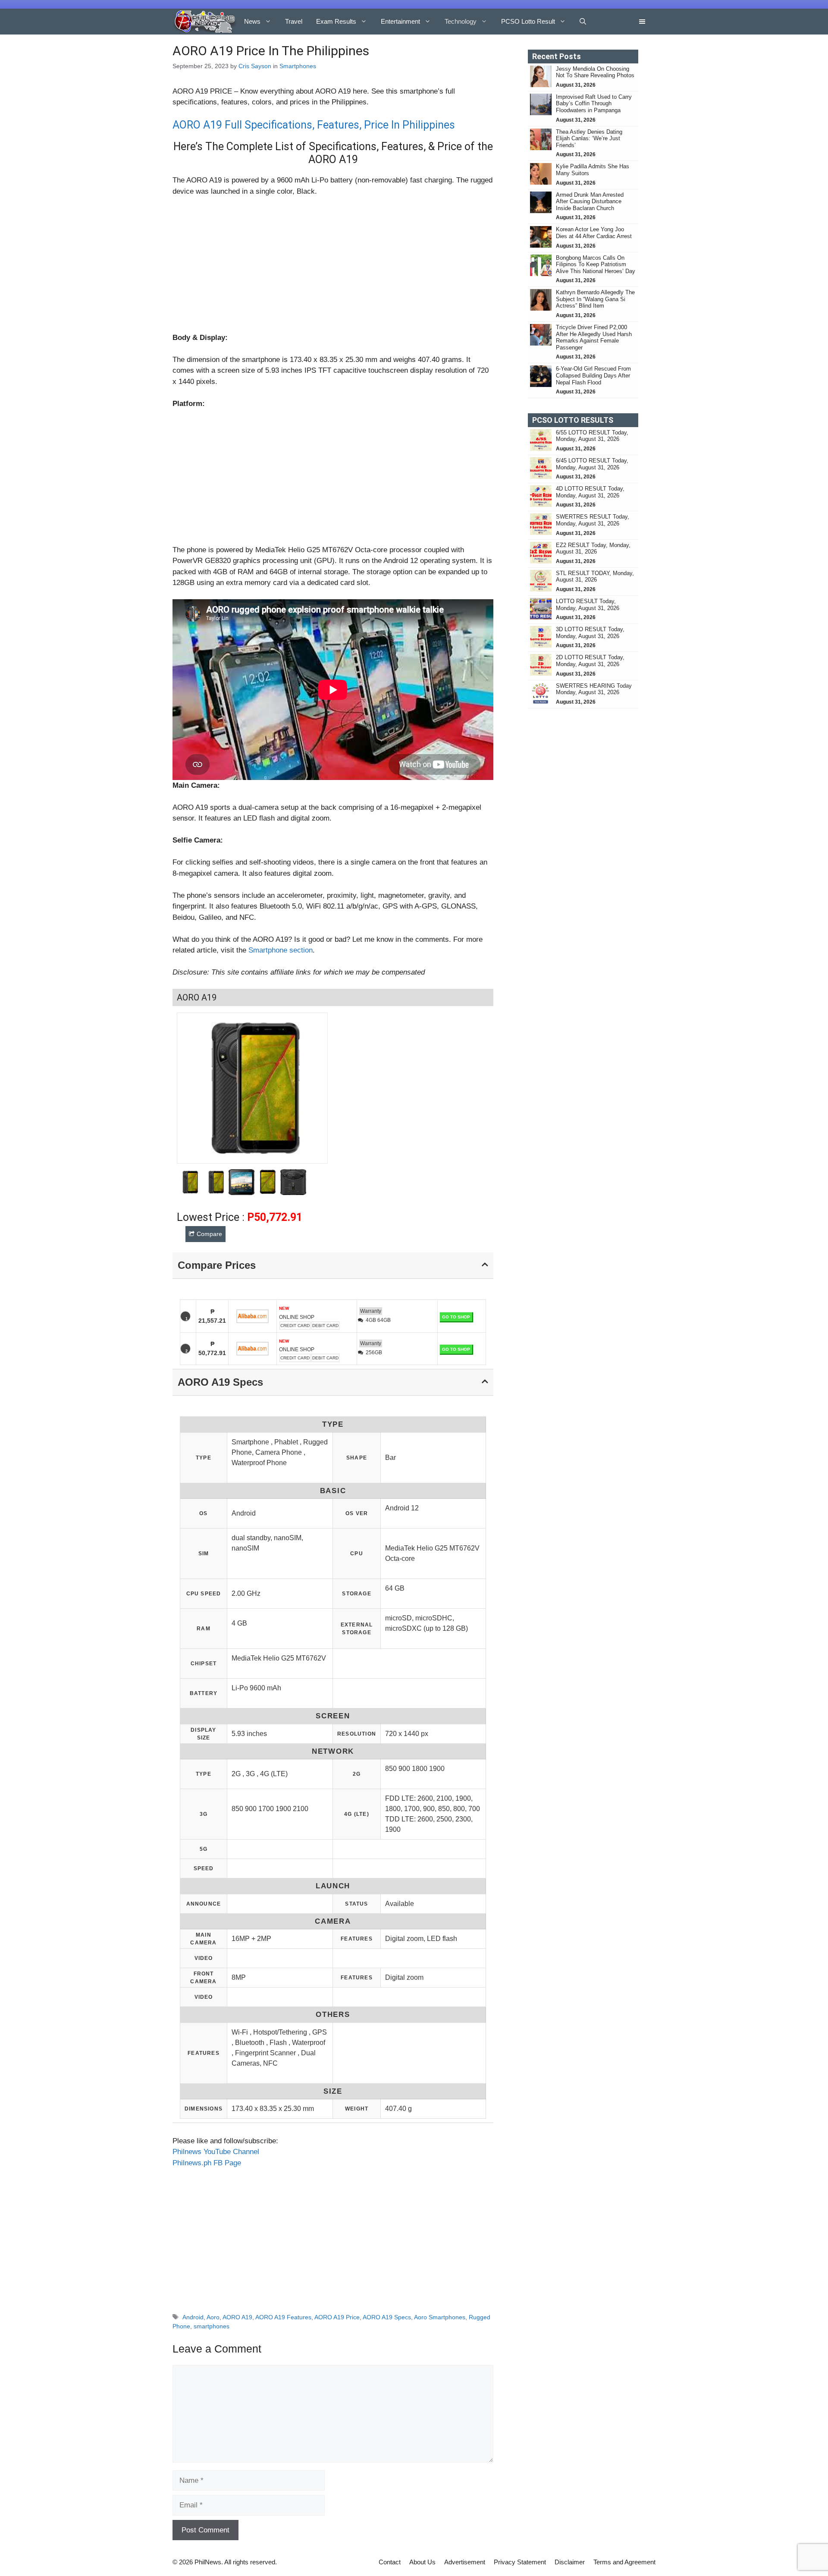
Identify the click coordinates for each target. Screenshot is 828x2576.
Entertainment (400, 21)
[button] (583, 22)
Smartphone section (281, 950)
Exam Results (336, 21)
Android (193, 2317)
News (252, 21)
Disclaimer (570, 2562)
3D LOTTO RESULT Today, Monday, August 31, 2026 (590, 633)
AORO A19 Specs (387, 2317)
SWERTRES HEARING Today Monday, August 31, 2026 (594, 689)
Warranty (371, 1311)
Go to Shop (456, 1317)
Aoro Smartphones (440, 2317)
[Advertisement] (333, 268)
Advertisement (465, 2562)
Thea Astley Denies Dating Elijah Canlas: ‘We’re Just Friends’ (589, 138)
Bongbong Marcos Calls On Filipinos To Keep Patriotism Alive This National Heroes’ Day (596, 264)
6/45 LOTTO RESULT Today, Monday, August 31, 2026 (592, 464)
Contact (390, 2562)
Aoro (213, 2317)
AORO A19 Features (283, 2317)
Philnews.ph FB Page (207, 2163)
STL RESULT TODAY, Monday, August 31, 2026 (595, 577)
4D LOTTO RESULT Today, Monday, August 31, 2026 (590, 492)
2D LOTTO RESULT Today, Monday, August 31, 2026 (590, 661)
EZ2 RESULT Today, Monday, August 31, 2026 (593, 549)
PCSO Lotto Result (528, 21)
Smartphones (298, 66)
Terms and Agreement (624, 2562)
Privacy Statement (520, 2562)
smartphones (212, 2326)
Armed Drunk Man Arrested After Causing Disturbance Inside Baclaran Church (590, 201)
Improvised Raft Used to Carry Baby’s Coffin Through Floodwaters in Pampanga (594, 104)
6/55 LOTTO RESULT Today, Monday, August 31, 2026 (592, 436)
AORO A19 (237, 2317)
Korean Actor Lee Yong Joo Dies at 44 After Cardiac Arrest (594, 233)
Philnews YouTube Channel (216, 2152)
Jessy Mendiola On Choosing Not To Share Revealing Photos (595, 72)
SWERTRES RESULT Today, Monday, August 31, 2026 (593, 520)
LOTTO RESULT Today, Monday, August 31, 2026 (588, 605)
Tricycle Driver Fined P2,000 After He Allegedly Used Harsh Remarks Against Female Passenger (594, 337)
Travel (294, 21)
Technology (461, 21)
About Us (422, 2562)
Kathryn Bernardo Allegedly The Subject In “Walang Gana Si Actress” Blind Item (595, 299)
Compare (209, 1234)
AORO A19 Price (337, 2317)
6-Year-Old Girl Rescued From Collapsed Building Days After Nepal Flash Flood (593, 375)
